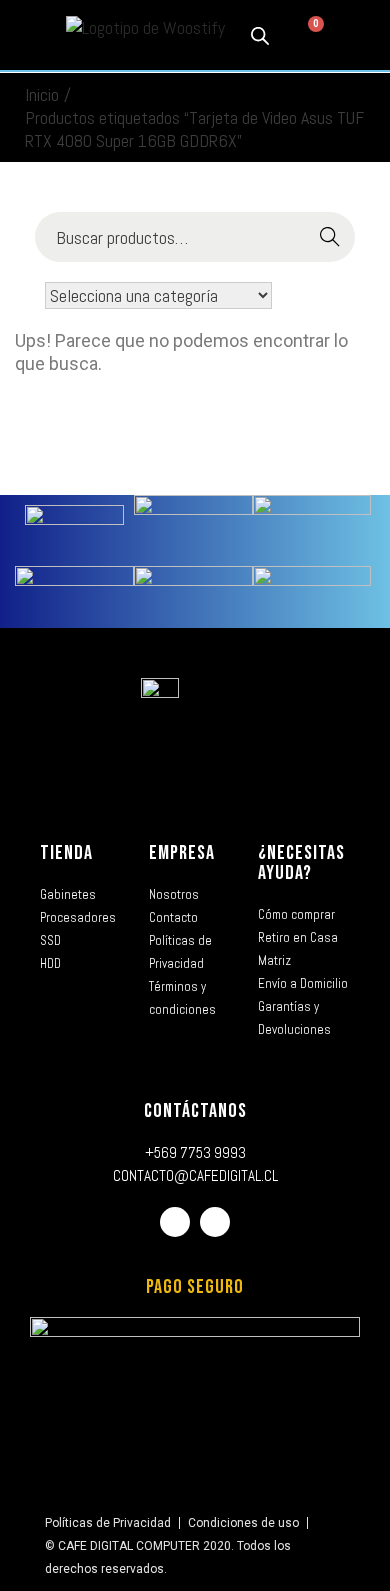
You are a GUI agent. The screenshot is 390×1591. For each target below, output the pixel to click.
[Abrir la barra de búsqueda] (260, 35)
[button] (29, 35)
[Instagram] (215, 1222)
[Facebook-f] (175, 1222)
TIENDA (66, 853)
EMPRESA (182, 853)
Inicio (42, 94)
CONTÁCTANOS (195, 1111)
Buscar (330, 237)
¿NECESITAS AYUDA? (301, 863)
